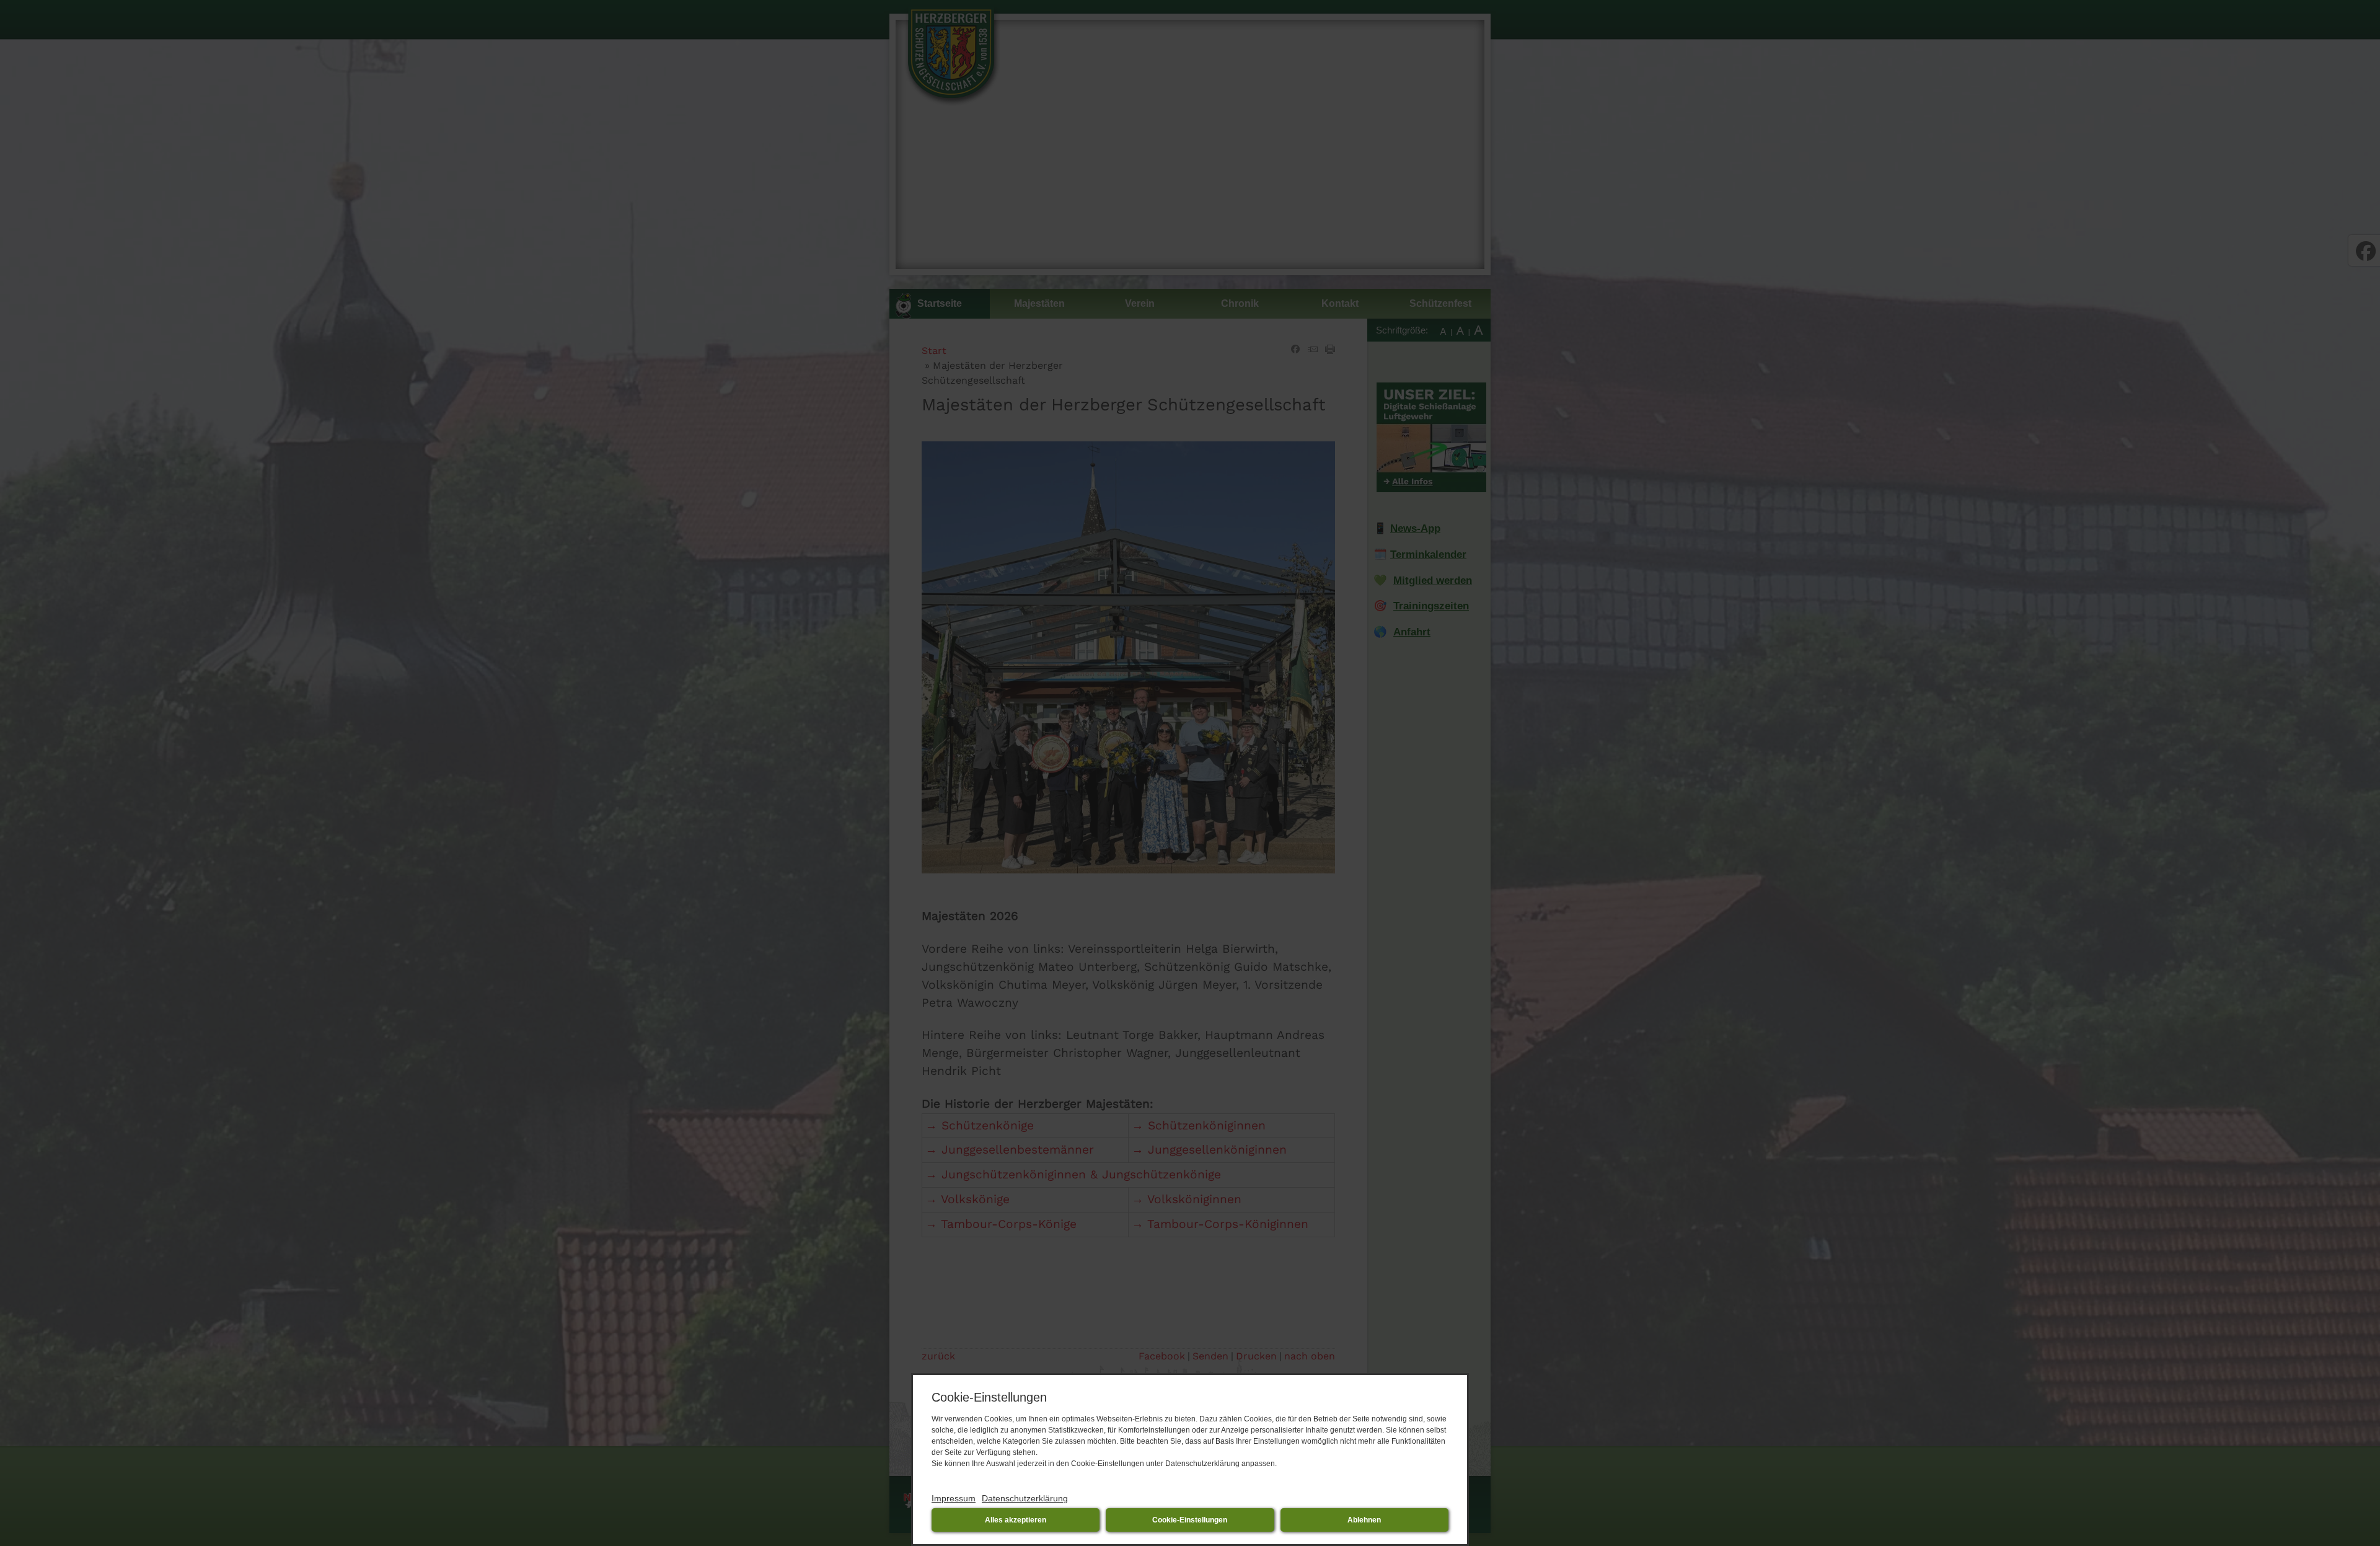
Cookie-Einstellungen (1190, 1520)
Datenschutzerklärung (1025, 1498)
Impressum (954, 1498)
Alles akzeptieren (1016, 1520)
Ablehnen (1364, 1520)
